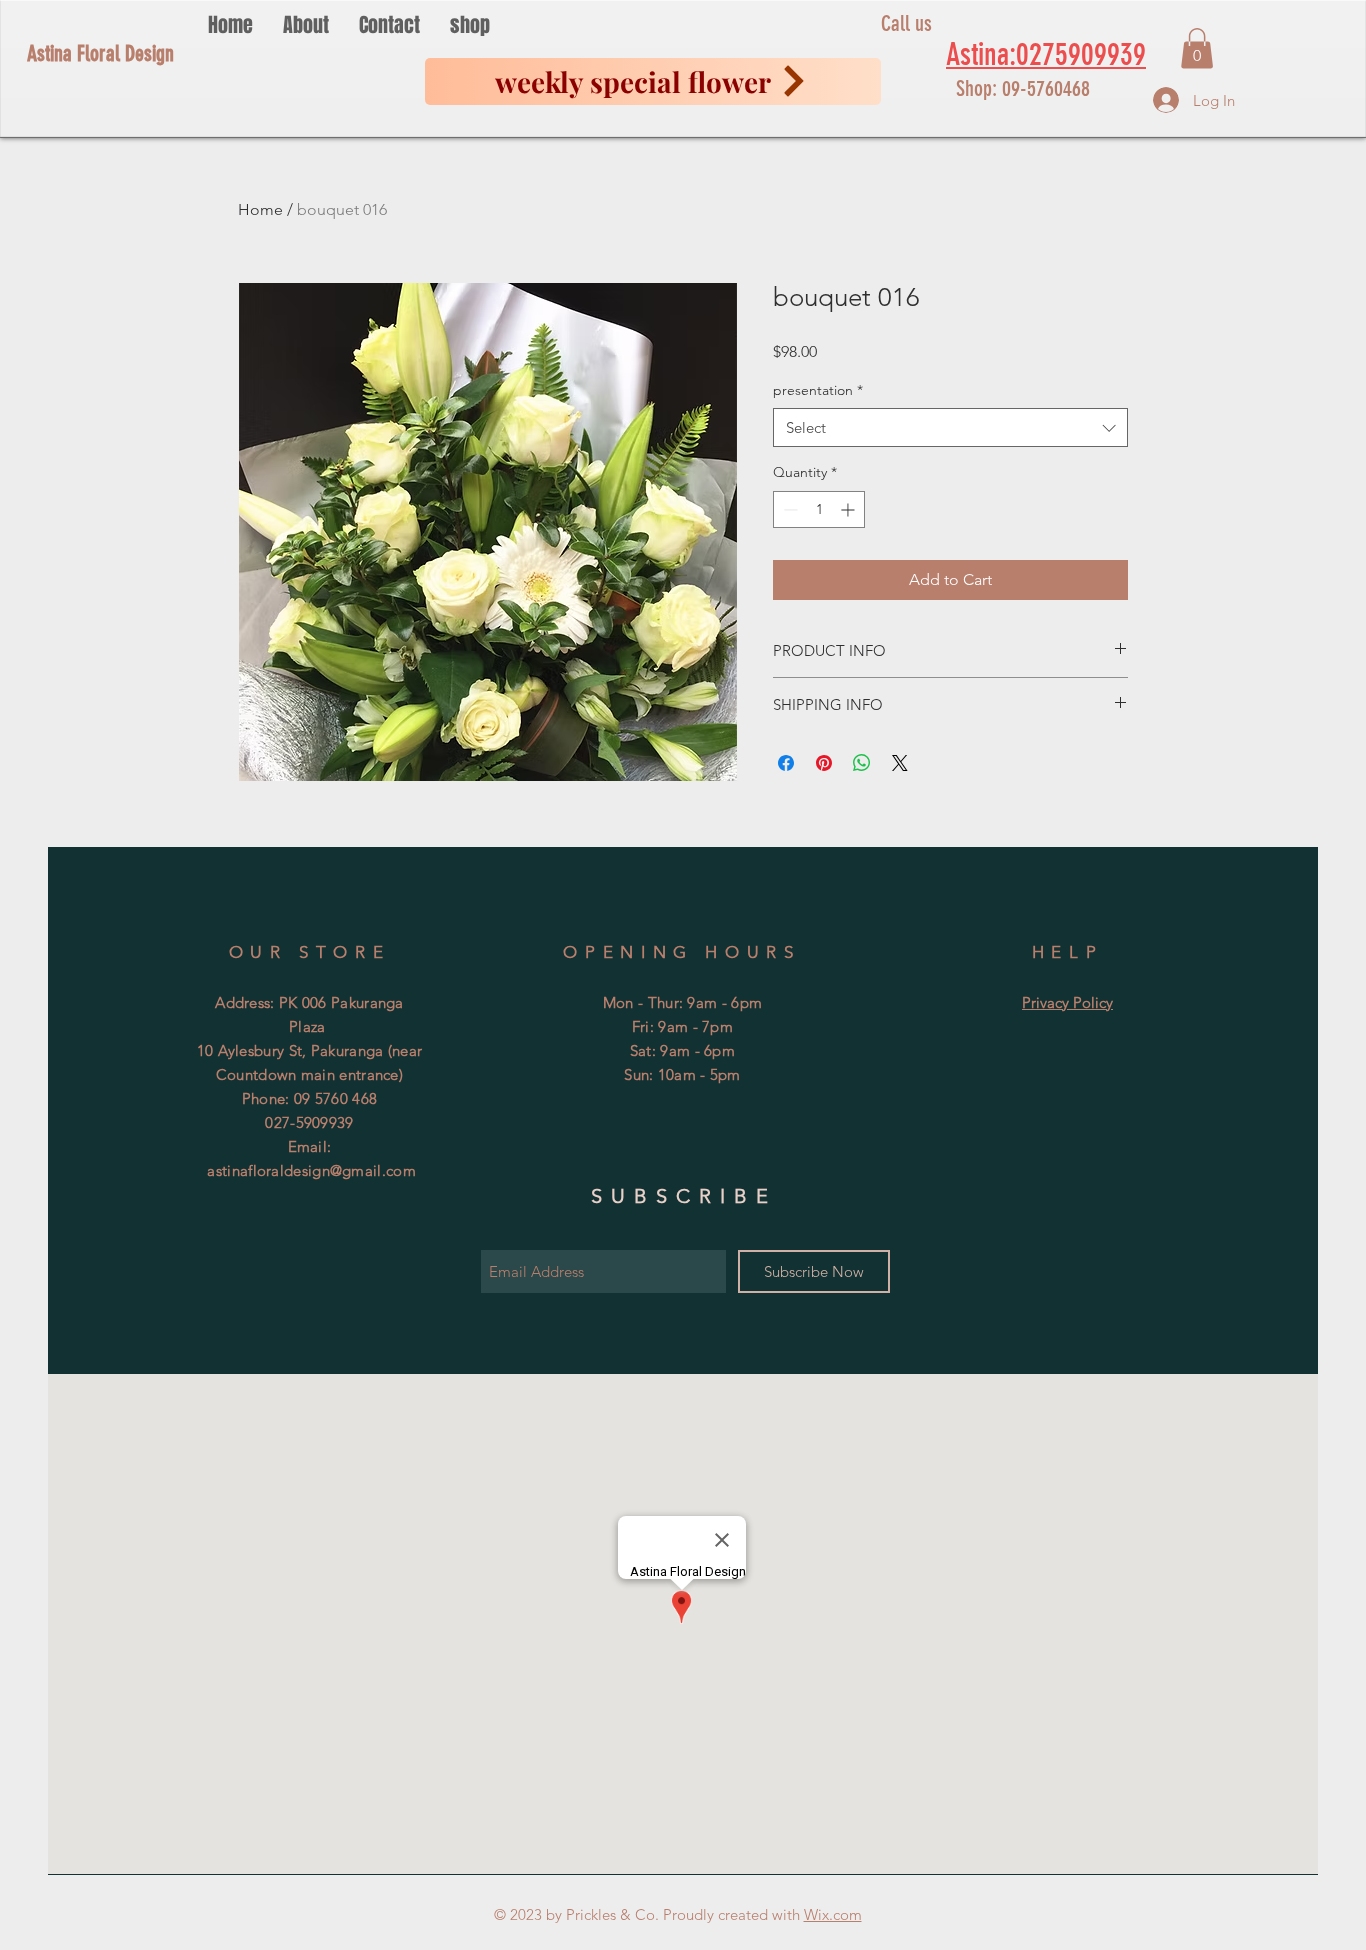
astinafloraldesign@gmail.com (311, 1170)
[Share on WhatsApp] (862, 763)
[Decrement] (788, 509)
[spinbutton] (819, 509)
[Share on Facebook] (786, 763)
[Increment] (849, 509)
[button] (1197, 48)
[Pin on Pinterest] (824, 763)
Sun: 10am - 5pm (682, 1074)
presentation (818, 390)
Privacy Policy (1067, 1002)
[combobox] (950, 427)
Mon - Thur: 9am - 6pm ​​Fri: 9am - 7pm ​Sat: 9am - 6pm (682, 1026)
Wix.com (833, 1914)
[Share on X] (900, 763)
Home (260, 209)
